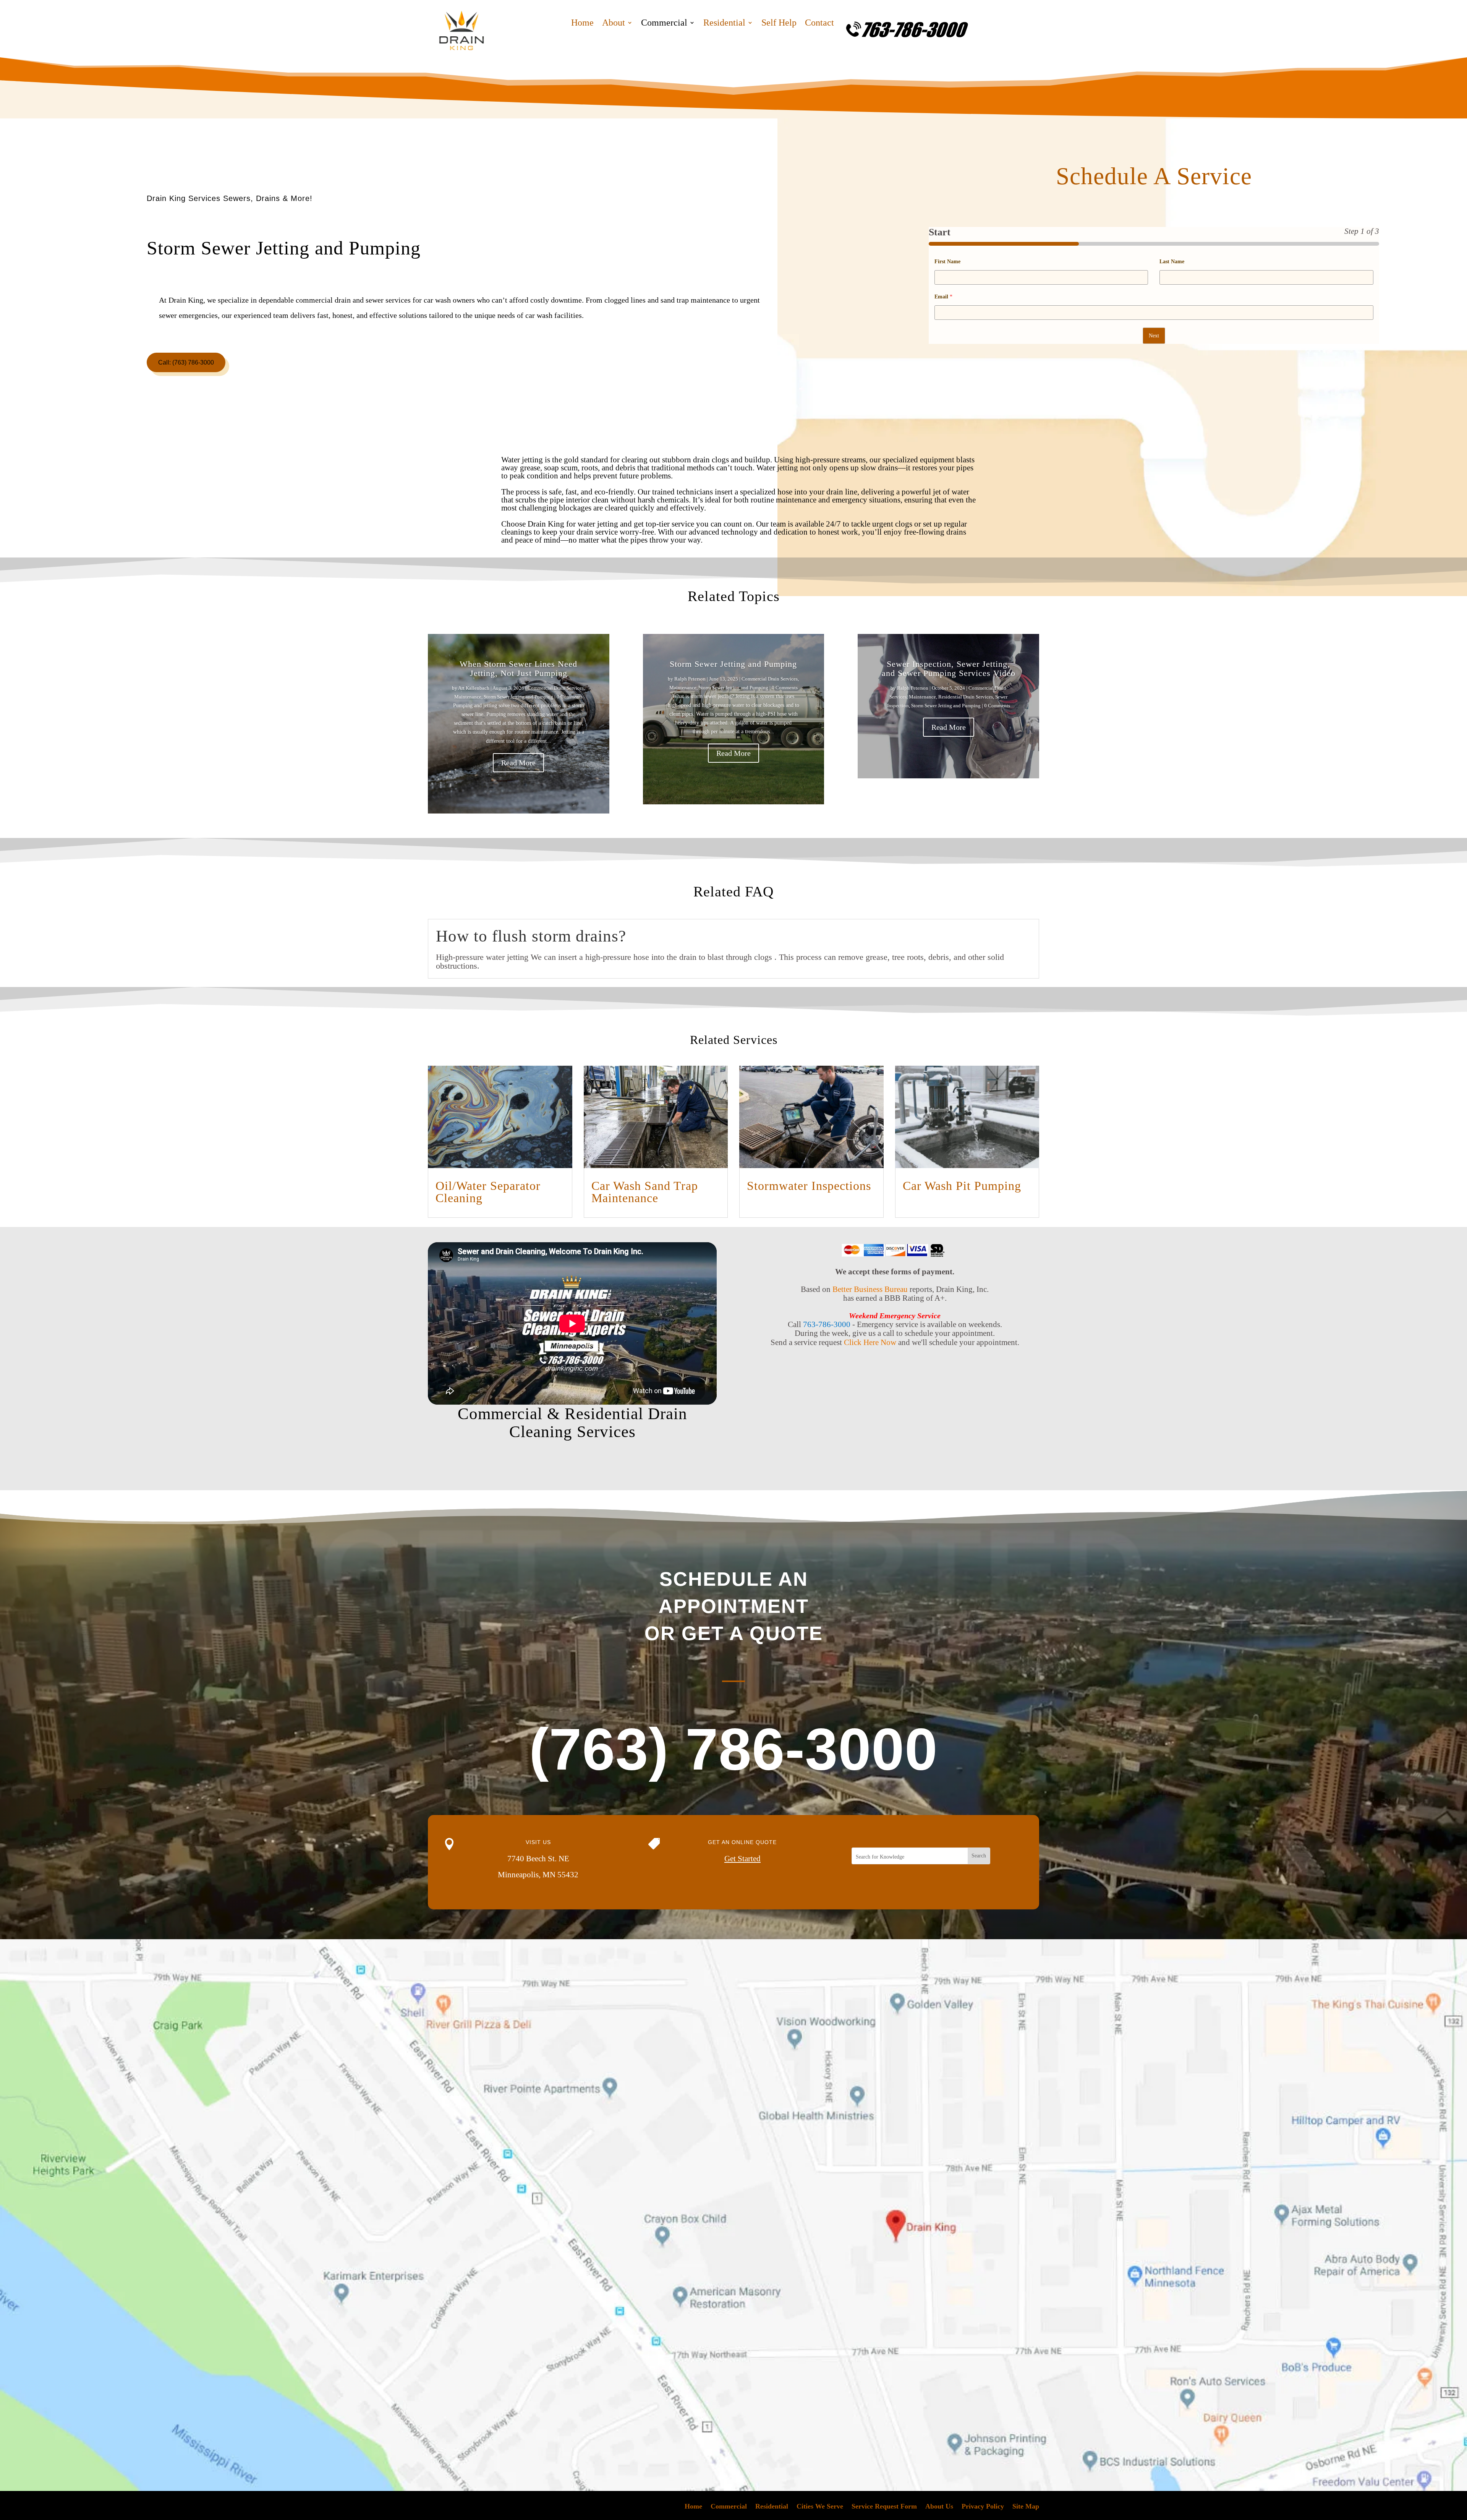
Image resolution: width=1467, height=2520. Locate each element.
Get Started (742, 1859)
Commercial (664, 24)
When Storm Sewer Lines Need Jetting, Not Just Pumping (518, 668)
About (614, 24)
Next (1154, 336)
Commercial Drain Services (556, 688)
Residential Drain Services (966, 697)
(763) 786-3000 (733, 1749)
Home (582, 24)
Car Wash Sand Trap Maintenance (645, 1192)
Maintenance (468, 697)
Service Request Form (884, 2507)
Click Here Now (870, 1342)
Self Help (779, 24)
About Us (939, 2507)
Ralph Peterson (690, 679)
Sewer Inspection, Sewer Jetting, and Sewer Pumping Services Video (949, 668)
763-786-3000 (827, 1324)
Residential (724, 24)
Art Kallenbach (474, 688)
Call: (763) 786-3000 (186, 362)
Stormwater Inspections (809, 1186)
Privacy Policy (983, 2507)
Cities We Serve (820, 2507)
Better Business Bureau (870, 1289)
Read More (518, 763)
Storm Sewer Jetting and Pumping (518, 697)
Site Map (1026, 2507)
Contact (819, 24)
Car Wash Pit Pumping (962, 1186)
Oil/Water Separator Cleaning (488, 1192)
